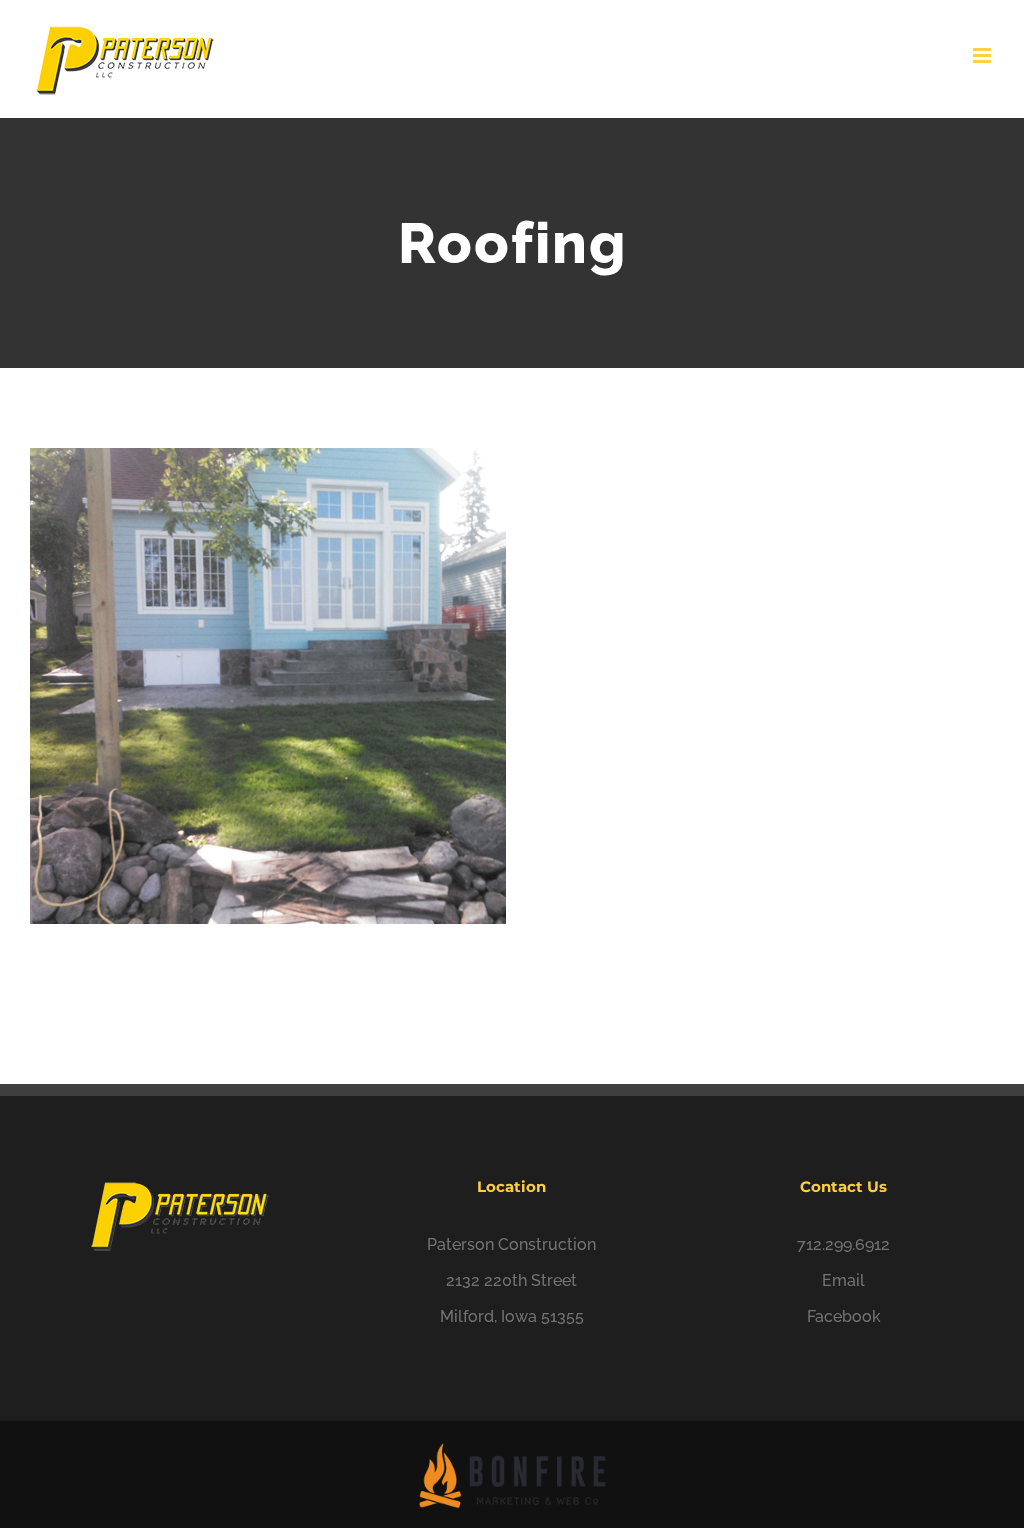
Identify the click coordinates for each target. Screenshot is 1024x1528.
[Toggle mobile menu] (983, 55)
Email (843, 1280)
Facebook (844, 1316)
